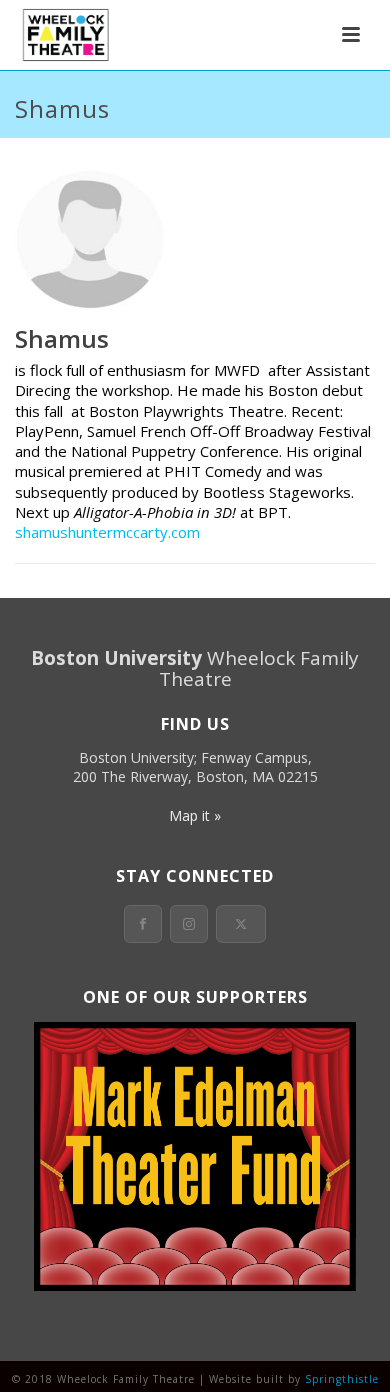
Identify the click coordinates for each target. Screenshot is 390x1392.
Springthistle (342, 1379)
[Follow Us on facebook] (143, 924)
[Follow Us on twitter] (241, 924)
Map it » (195, 815)
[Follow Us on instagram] (189, 924)
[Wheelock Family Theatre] (63, 35)
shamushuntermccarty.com (107, 532)
